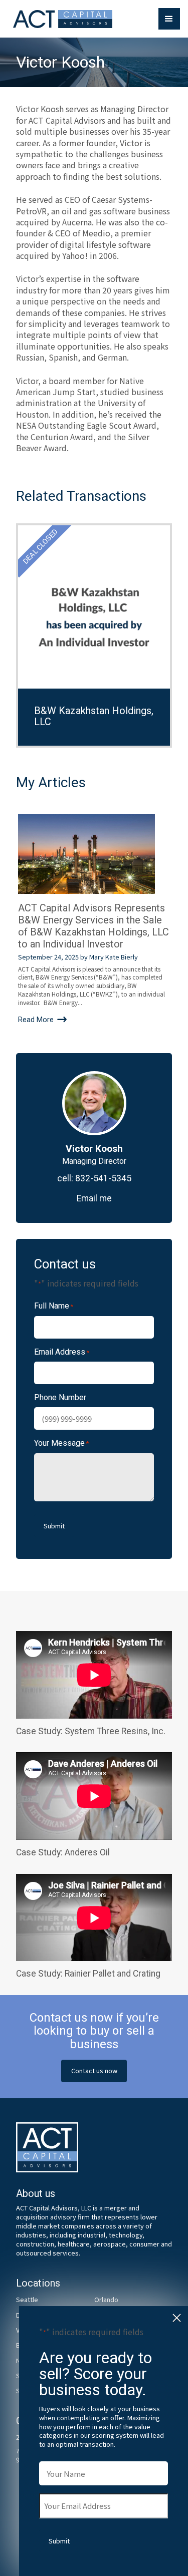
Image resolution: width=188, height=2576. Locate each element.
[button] (169, 19)
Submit (54, 1526)
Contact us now (94, 2070)
